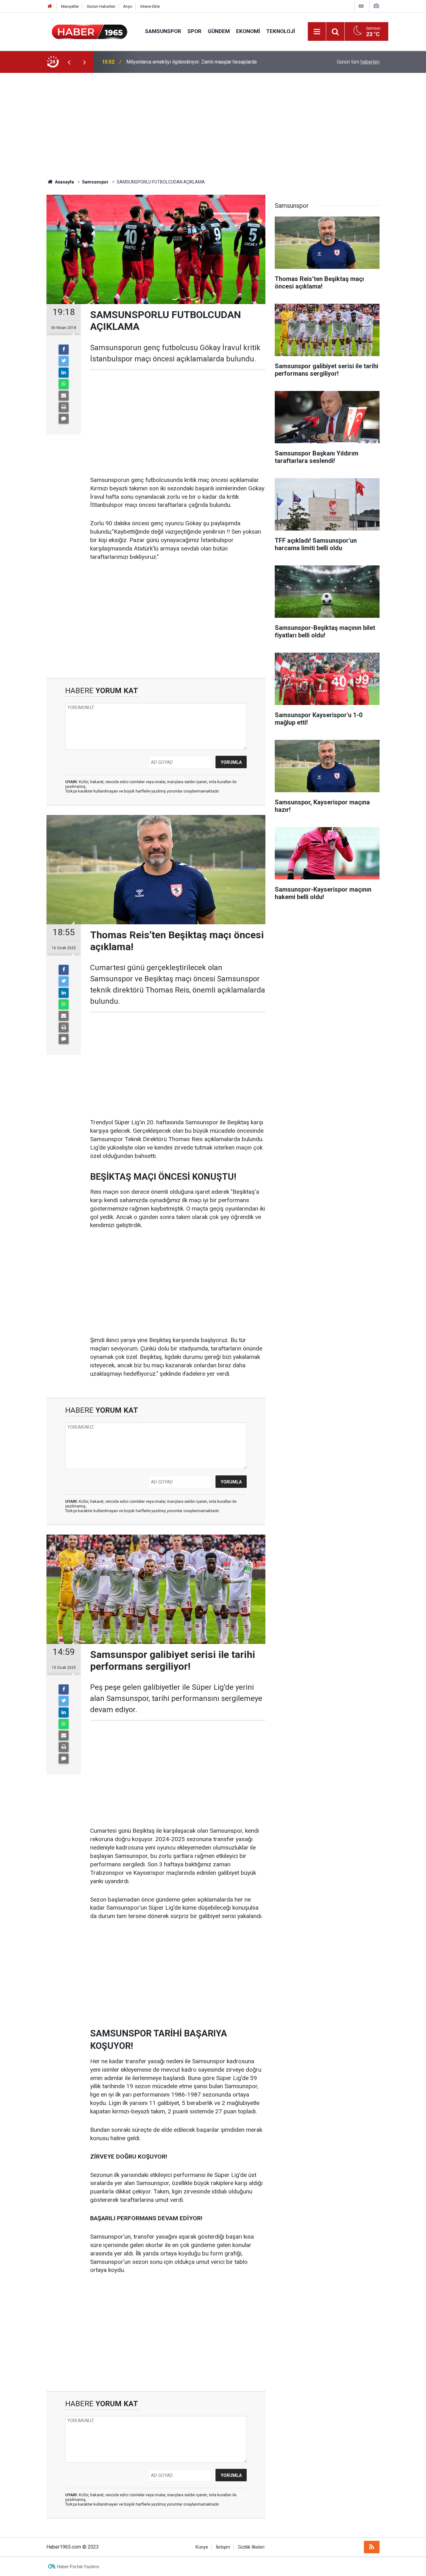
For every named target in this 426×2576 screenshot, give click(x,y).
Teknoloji (281, 31)
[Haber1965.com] (90, 31)
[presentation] (69, 62)
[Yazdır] (64, 407)
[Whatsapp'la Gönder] (64, 384)
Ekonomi (248, 31)
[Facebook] (64, 350)
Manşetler (70, 6)
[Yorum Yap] (64, 419)
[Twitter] (64, 361)
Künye (202, 2547)
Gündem (219, 31)
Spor (194, 31)
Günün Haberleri (101, 6)
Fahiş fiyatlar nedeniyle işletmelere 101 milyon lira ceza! (188, 62)
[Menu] (317, 32)
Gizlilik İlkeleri (251, 2547)
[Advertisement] (213, 126)
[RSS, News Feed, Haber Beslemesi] (372, 2547)
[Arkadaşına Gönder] (64, 396)
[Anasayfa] (50, 6)
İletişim (223, 2547)
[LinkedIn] (64, 373)
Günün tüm (358, 62)
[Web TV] (361, 6)
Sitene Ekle (150, 6)
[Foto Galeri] (376, 6)
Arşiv (128, 6)
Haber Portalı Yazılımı (78, 2567)
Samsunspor (163, 31)
